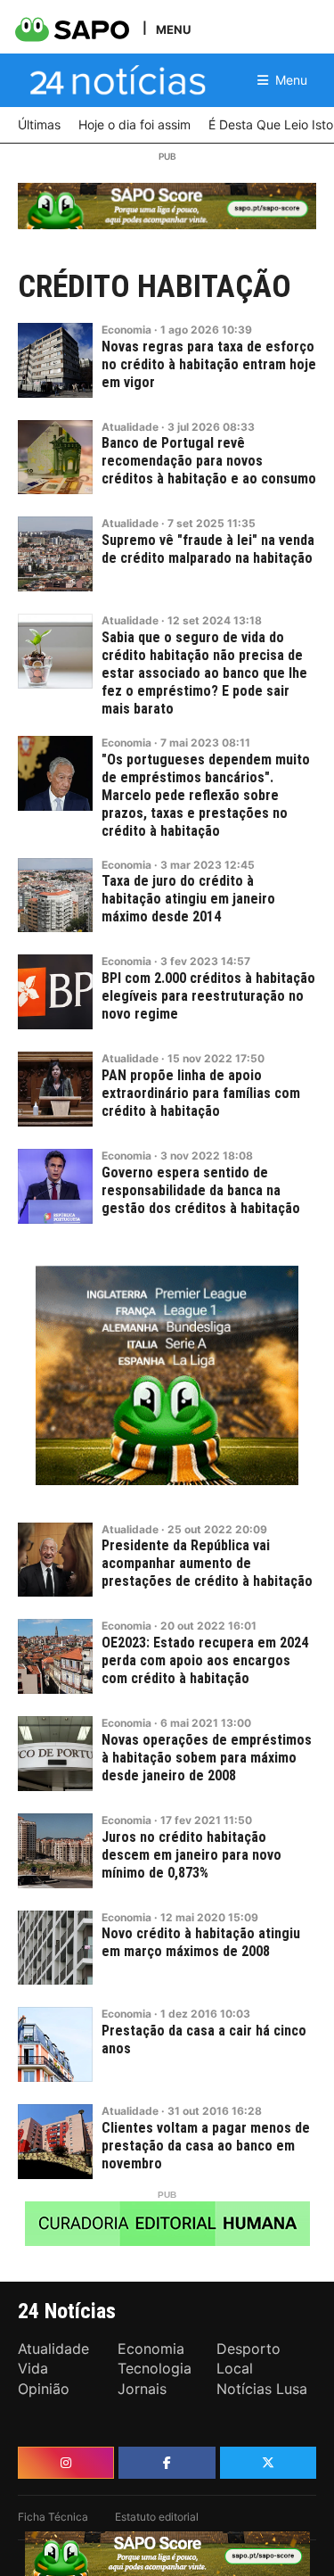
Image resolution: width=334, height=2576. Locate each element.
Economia (126, 330)
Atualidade (130, 427)
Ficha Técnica (53, 2517)
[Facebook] (167, 2463)
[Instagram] (66, 2463)
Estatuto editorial (157, 2517)
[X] (268, 2463)
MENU (173, 29)
